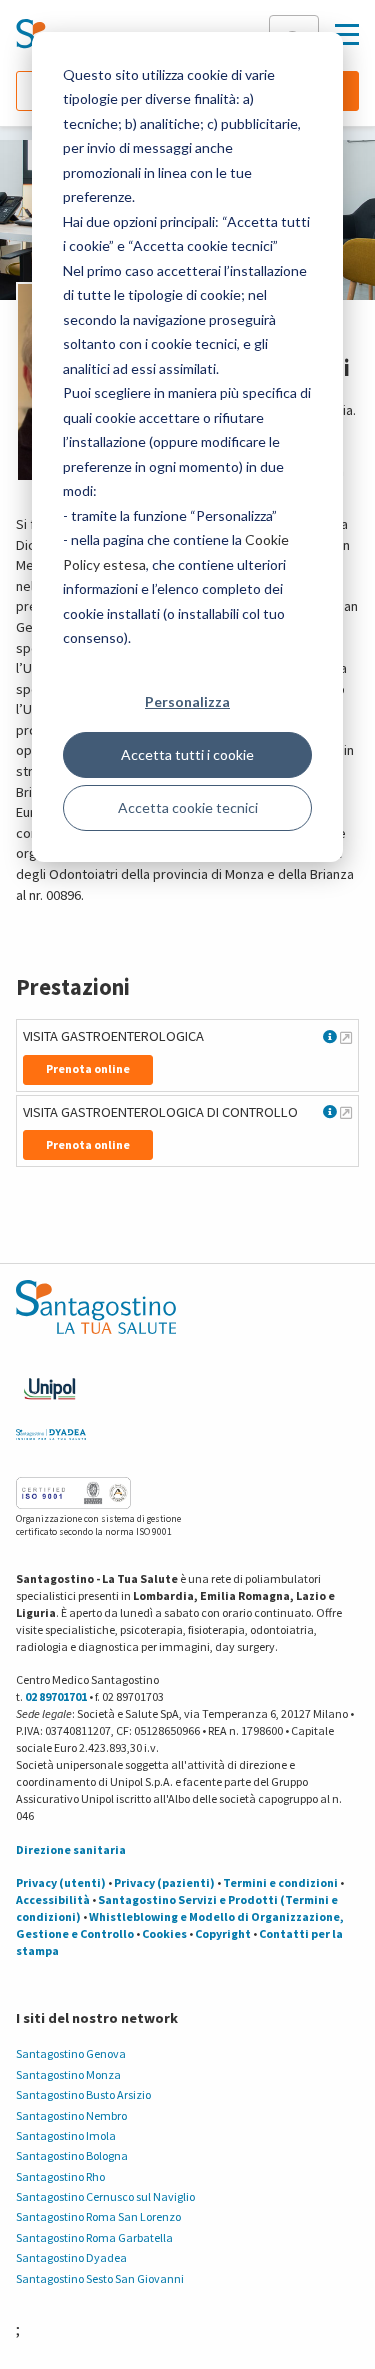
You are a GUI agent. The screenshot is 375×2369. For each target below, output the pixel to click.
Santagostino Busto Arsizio (83, 2094)
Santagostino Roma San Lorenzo (98, 2216)
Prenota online (88, 1068)
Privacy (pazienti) (164, 1882)
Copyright (223, 1933)
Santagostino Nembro (71, 2115)
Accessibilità (53, 1899)
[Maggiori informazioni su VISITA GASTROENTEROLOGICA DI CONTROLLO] (346, 1112)
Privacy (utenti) (61, 1882)
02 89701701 (56, 1696)
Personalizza (187, 701)
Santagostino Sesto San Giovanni (100, 2278)
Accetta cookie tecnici (188, 807)
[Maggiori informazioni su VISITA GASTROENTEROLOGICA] (346, 1037)
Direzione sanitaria (71, 1849)
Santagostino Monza (68, 2074)
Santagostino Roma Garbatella (94, 2237)
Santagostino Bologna (72, 2155)
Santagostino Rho (60, 2176)
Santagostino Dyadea (71, 2257)
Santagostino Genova (71, 2053)
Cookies (164, 1933)
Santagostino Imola (66, 2135)
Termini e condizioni (280, 1882)
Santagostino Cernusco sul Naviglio (105, 2196)
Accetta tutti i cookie (187, 754)
